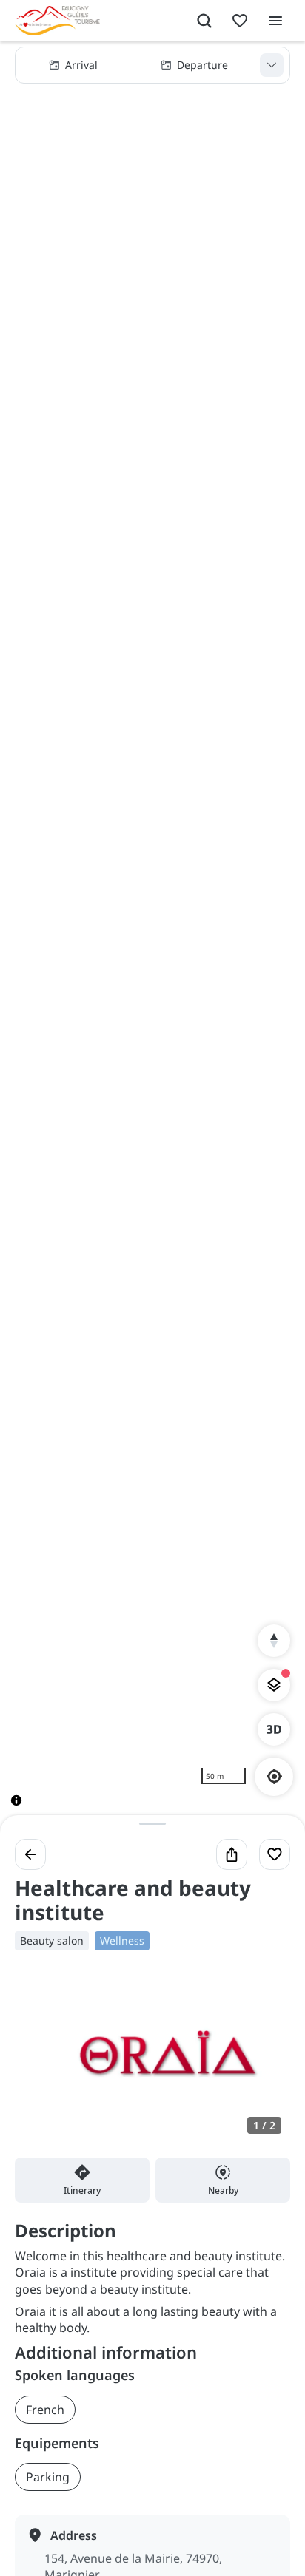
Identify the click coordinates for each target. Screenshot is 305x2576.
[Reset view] (274, 1641)
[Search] (204, 21)
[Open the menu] (275, 21)
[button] (152, 65)
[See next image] (264, 2063)
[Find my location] (274, 1776)
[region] (152, 936)
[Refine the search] (272, 65)
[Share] (232, 1854)
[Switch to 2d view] (274, 1729)
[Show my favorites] (240, 21)
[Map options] (274, 1685)
